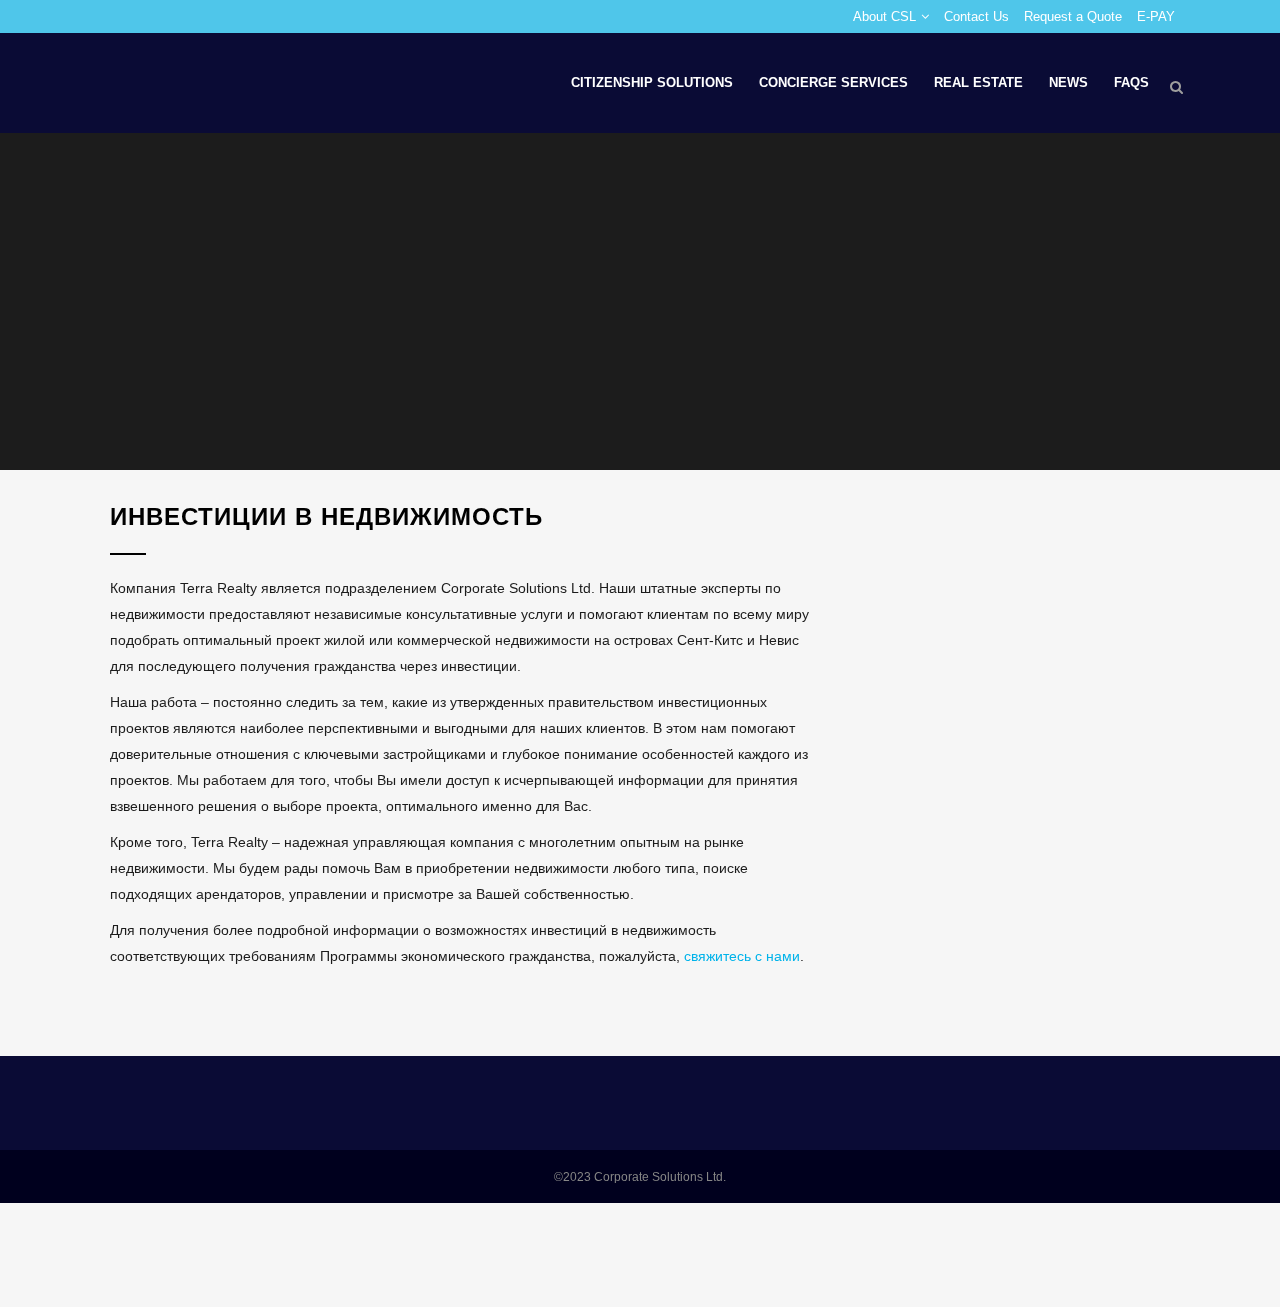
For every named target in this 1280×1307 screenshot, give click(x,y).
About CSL (884, 16)
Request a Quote (1073, 16)
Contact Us (976, 16)
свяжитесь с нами (742, 956)
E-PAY (1156, 16)
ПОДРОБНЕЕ (227, 1007)
